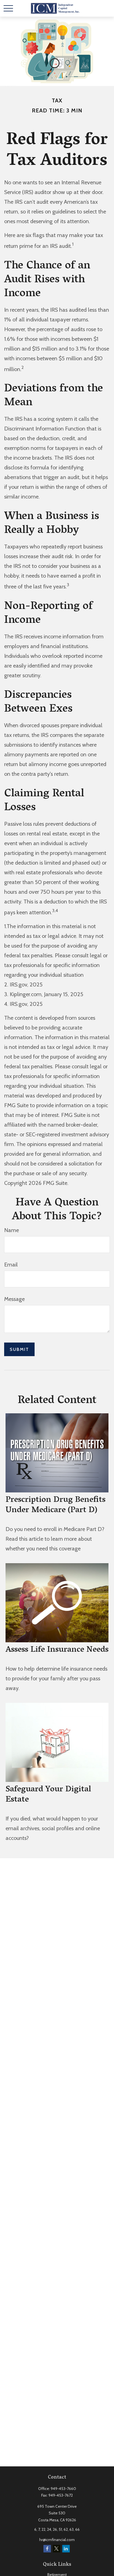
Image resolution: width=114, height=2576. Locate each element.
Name (11, 1230)
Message (14, 1299)
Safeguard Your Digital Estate (48, 1795)
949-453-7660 (63, 2489)
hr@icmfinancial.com (57, 2540)
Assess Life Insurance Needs (57, 1650)
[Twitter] (57, 2549)
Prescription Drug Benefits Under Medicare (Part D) (55, 1506)
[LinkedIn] (66, 2549)
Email (11, 1265)
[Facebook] (47, 2549)
